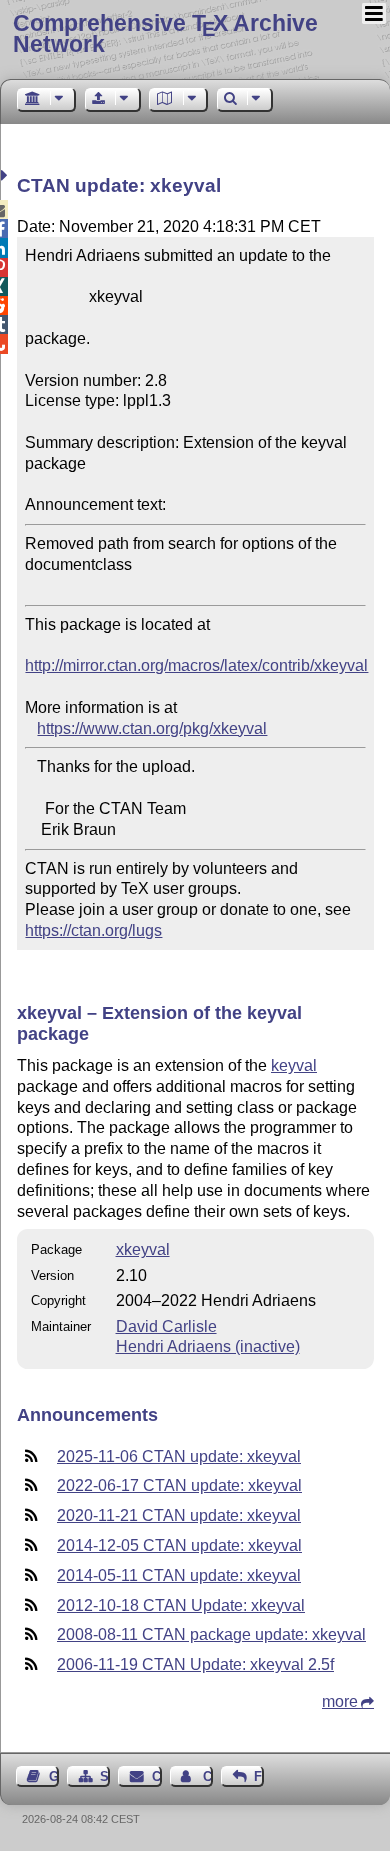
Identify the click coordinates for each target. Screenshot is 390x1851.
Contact (156, 1776)
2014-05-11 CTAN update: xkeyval (179, 1575)
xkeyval (143, 1249)
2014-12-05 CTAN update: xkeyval (179, 1545)
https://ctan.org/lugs (93, 930)
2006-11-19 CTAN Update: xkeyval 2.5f (195, 1664)
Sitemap (105, 1776)
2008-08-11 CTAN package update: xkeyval (211, 1634)
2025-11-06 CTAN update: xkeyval (179, 1456)
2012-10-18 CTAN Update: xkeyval (181, 1605)
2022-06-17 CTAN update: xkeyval (179, 1485)
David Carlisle (166, 1326)
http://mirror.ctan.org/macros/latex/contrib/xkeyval (196, 665)
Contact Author (208, 1776)
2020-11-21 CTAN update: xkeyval (179, 1515)
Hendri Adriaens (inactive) (208, 1346)
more (340, 1701)
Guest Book (54, 1776)
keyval (294, 1065)
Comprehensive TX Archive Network (165, 33)
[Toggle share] (6, 175)
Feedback (259, 1776)
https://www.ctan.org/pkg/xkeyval (152, 728)
